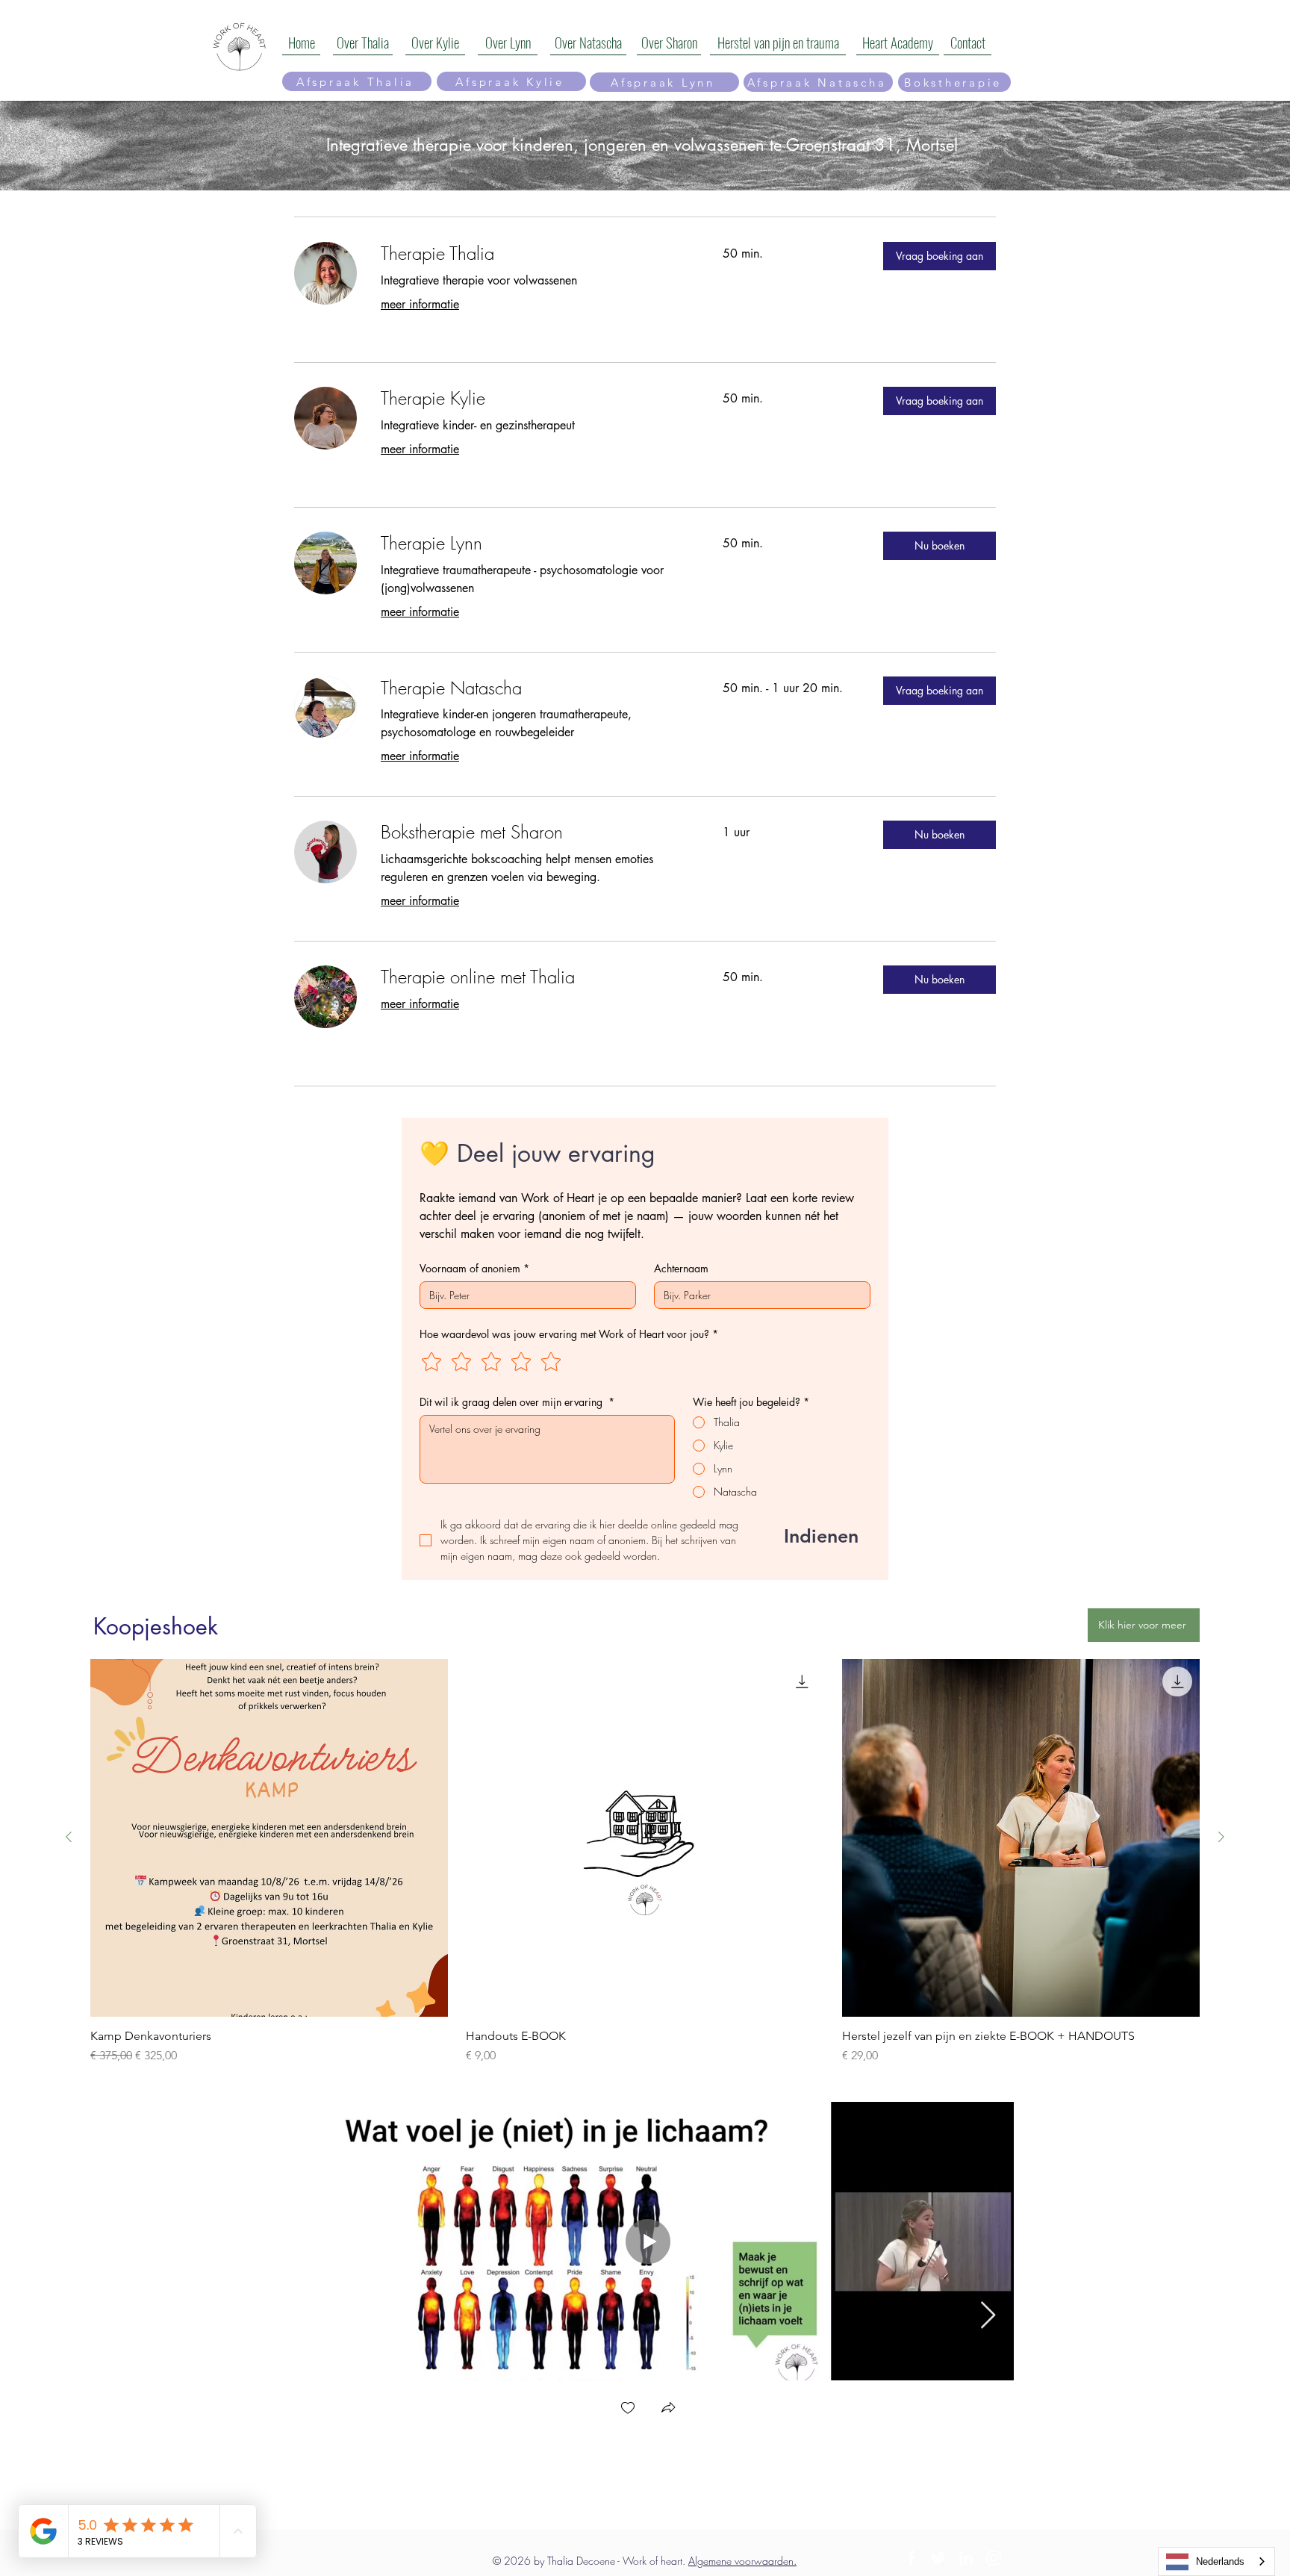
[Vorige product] (69, 1837)
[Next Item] (988, 2316)
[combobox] (1216, 2561)
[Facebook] (911, 2558)
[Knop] (228, 42)
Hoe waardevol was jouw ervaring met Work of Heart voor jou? (569, 1334)
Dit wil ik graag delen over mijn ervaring (517, 1402)
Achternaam (681, 1268)
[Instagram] (994, 2558)
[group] (645, 1862)
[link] (534, 254)
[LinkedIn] (966, 2558)
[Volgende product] (1221, 1837)
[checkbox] (628, 2409)
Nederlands (1220, 2561)
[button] (940, 256)
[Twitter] (938, 2558)
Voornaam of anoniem (474, 1268)
